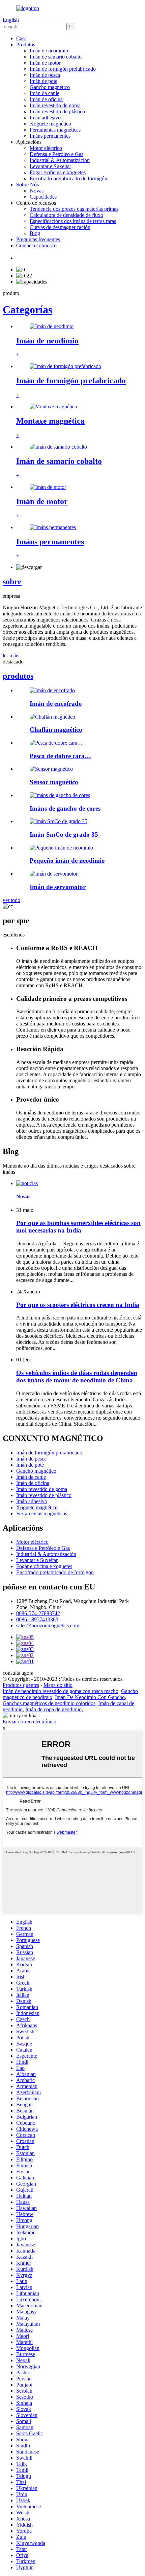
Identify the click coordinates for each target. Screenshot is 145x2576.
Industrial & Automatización (60, 160)
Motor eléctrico (46, 148)
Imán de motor (45, 63)
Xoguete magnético (50, 124)
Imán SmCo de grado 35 (64, 834)
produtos (18, 676)
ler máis (11, 656)
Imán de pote (43, 81)
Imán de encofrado (56, 704)
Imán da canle (45, 93)
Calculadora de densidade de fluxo (66, 215)
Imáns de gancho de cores (65, 808)
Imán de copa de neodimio (53, 1709)
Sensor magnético (54, 782)
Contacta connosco (36, 245)
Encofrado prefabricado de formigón (68, 178)
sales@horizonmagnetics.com (48, 1625)
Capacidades (43, 197)
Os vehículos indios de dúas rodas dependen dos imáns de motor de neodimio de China (77, 1376)
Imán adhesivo (45, 118)
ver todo (11, 900)
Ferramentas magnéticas (55, 130)
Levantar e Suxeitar (50, 166)
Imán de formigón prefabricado (63, 69)
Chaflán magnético (56, 730)
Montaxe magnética (50, 421)
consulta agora (18, 1673)
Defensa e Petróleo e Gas (56, 154)
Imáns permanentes (50, 136)
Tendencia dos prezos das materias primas (74, 209)
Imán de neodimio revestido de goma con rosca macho (61, 1691)
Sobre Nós (27, 185)
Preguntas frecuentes (38, 239)
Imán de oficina (46, 99)
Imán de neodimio (49, 51)
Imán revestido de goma (55, 105)
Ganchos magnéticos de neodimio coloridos (49, 1703)
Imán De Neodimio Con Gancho (90, 1697)
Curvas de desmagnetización (60, 227)
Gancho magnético (50, 87)
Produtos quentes (21, 1685)
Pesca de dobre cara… (60, 756)
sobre (12, 582)
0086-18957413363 (37, 1619)
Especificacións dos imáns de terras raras (73, 221)
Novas (37, 191)
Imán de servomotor (58, 887)
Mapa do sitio (58, 1685)
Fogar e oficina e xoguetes (58, 172)
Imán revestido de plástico (57, 111)
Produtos (26, 44)
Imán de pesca (45, 75)
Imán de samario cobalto (56, 57)
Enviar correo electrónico (30, 1722)
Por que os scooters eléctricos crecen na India (78, 1305)
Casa (21, 38)
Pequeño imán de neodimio (67, 861)
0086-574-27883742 (38, 1613)
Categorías (27, 310)
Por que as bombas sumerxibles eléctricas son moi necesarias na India (78, 1227)
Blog (35, 233)
